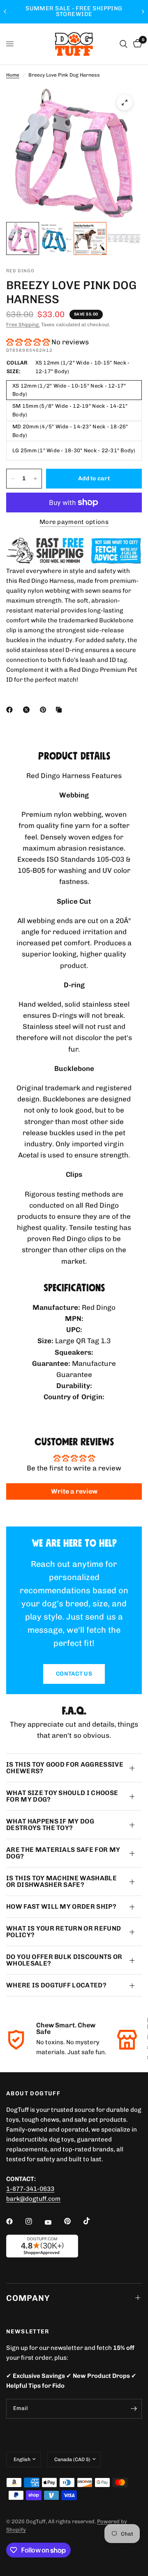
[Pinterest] (45, 710)
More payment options (74, 522)
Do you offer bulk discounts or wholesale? (64, 1960)
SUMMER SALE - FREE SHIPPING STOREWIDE (74, 11)
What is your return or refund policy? (64, 1932)
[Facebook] (11, 710)
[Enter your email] (134, 2409)
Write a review (74, 1491)
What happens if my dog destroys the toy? (50, 1824)
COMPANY (28, 2298)
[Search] (124, 44)
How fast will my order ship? (61, 1906)
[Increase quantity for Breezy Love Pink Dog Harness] (35, 479)
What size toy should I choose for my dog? (62, 1796)
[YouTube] (54, 2223)
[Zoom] (125, 103)
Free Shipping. (23, 325)
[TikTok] (92, 2221)
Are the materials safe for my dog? (63, 1853)
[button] (28, 342)
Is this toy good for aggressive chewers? (65, 1768)
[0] (136, 44)
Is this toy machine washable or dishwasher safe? (61, 1881)
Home (13, 75)
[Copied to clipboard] (60, 710)
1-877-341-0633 (30, 2189)
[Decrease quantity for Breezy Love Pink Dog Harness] (13, 479)
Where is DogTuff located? (56, 1985)
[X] (28, 710)
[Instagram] (35, 2221)
